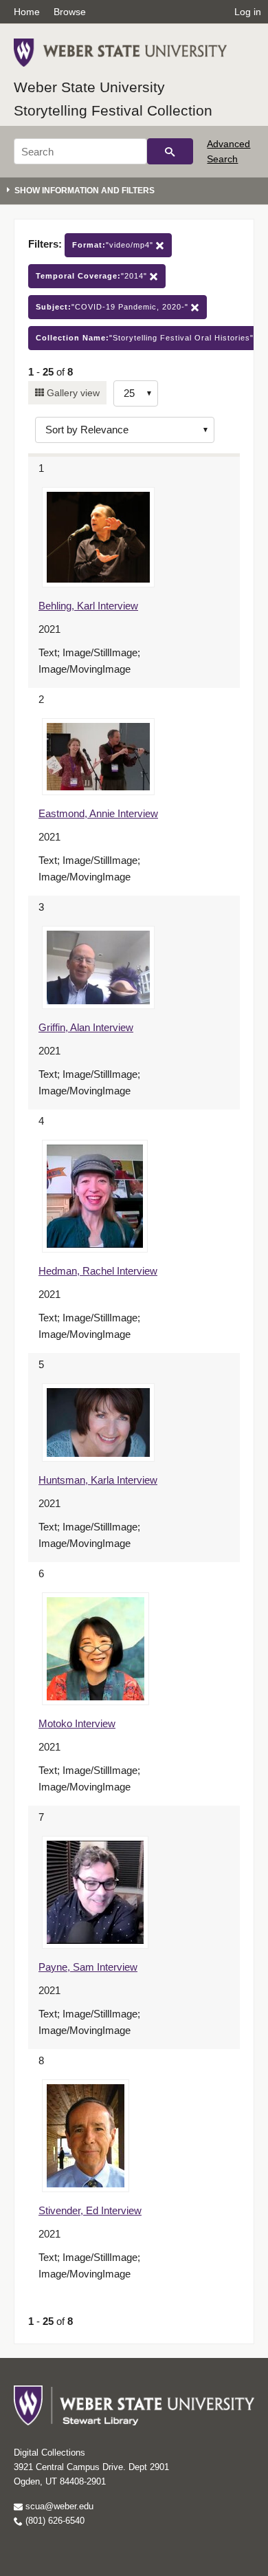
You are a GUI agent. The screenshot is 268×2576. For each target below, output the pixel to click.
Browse (70, 12)
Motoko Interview (77, 1723)
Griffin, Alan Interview (86, 1027)
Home (27, 12)
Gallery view (72, 393)
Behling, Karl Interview (88, 606)
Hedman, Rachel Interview (98, 1271)
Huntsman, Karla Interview (98, 1480)
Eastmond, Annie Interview (98, 813)
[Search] (170, 151)
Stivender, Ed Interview (90, 2210)
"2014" (93, 276)
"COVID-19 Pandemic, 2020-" (113, 307)
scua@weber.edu (58, 2506)
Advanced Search (228, 151)
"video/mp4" (114, 245)
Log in (248, 12)
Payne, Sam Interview (88, 1967)
